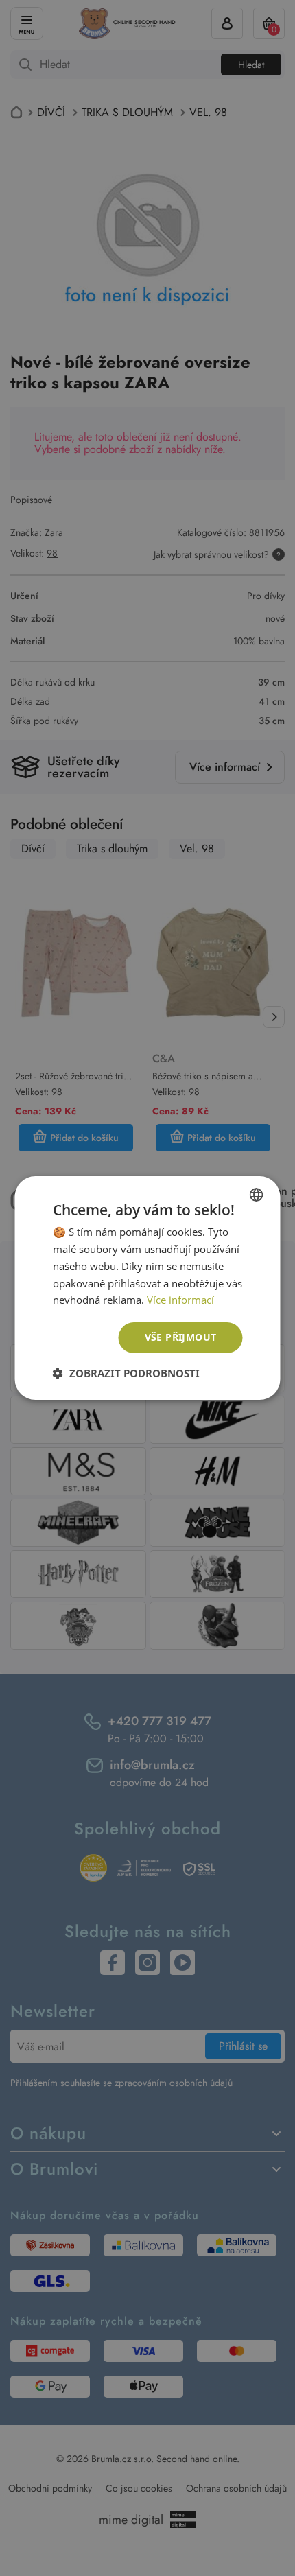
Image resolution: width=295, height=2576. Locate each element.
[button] (126, 1373)
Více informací (180, 1300)
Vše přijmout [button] (181, 1337)
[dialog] (147, 1288)
